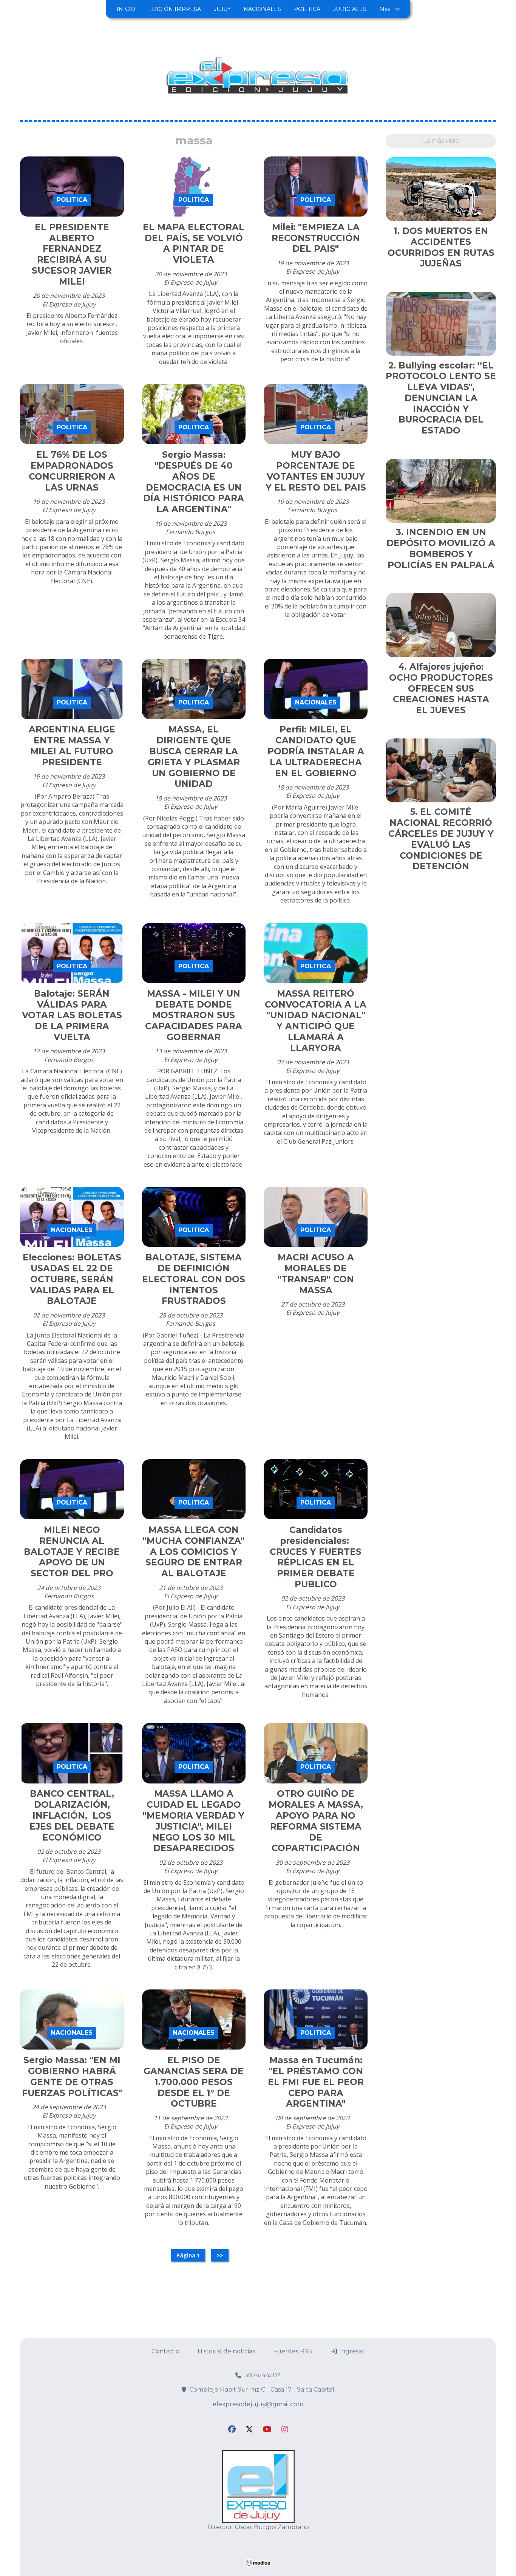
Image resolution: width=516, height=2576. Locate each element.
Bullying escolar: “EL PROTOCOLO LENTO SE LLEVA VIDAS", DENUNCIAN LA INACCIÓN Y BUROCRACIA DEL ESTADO (441, 398)
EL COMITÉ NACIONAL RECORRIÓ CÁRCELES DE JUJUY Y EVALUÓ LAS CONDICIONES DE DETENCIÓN (441, 839)
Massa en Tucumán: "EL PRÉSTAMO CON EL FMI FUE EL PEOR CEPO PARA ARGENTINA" (316, 2082)
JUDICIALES (350, 9)
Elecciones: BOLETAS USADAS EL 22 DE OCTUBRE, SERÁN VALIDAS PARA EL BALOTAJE (72, 1279)
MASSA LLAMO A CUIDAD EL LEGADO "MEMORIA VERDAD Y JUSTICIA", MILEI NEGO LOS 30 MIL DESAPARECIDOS (194, 1821)
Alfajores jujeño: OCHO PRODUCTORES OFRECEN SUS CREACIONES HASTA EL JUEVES (441, 688)
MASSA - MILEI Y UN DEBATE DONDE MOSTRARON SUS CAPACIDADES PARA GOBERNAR (194, 1015)
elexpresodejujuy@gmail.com (258, 2404)
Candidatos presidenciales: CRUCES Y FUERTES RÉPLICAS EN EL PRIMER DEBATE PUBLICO (316, 1557)
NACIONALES (262, 9)
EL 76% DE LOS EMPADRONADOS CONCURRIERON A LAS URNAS (72, 471)
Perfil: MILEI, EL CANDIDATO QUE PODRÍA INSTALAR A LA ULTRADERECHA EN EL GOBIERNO (316, 751)
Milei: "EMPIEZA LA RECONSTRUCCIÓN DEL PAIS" (316, 238)
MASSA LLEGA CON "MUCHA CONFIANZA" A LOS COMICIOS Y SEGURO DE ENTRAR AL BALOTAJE (194, 1552)
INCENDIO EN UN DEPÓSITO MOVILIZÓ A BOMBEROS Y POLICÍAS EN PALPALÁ (441, 548)
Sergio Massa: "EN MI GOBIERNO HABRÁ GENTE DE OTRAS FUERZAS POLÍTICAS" (72, 2076)
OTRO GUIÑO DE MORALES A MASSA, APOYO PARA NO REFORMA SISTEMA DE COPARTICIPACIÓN (316, 1821)
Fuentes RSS (293, 2351)
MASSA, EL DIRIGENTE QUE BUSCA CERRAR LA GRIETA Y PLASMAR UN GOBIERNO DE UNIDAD (194, 757)
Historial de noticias (226, 2351)
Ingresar (351, 2351)
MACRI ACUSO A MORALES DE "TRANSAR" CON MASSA (316, 1274)
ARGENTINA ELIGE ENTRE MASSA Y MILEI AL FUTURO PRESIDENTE (72, 746)
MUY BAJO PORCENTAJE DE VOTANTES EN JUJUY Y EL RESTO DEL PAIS (316, 471)
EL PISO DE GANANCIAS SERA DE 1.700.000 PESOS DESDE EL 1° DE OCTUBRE (194, 2082)
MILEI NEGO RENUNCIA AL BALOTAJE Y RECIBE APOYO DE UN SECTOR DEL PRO (72, 1552)
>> (220, 2255)
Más (385, 9)
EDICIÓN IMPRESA (175, 9)
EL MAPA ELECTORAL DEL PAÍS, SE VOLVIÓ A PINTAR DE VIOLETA (194, 243)
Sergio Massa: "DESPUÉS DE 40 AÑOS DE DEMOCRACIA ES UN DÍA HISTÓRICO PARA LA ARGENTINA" (194, 482)
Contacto (165, 2351)
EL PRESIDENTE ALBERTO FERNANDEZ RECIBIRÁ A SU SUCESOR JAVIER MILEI (72, 254)
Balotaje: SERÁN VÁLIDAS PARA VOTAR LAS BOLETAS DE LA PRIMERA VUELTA (72, 1015)
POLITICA (307, 9)
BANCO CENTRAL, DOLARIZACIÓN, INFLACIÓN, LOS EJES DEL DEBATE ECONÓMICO (72, 1815)
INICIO (126, 9)
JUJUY (222, 9)
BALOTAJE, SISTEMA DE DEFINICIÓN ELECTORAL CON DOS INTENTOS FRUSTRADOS (194, 1279)
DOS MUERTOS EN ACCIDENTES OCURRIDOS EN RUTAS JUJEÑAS (441, 247)
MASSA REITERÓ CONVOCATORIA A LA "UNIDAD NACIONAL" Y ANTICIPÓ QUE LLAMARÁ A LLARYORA (316, 1021)
